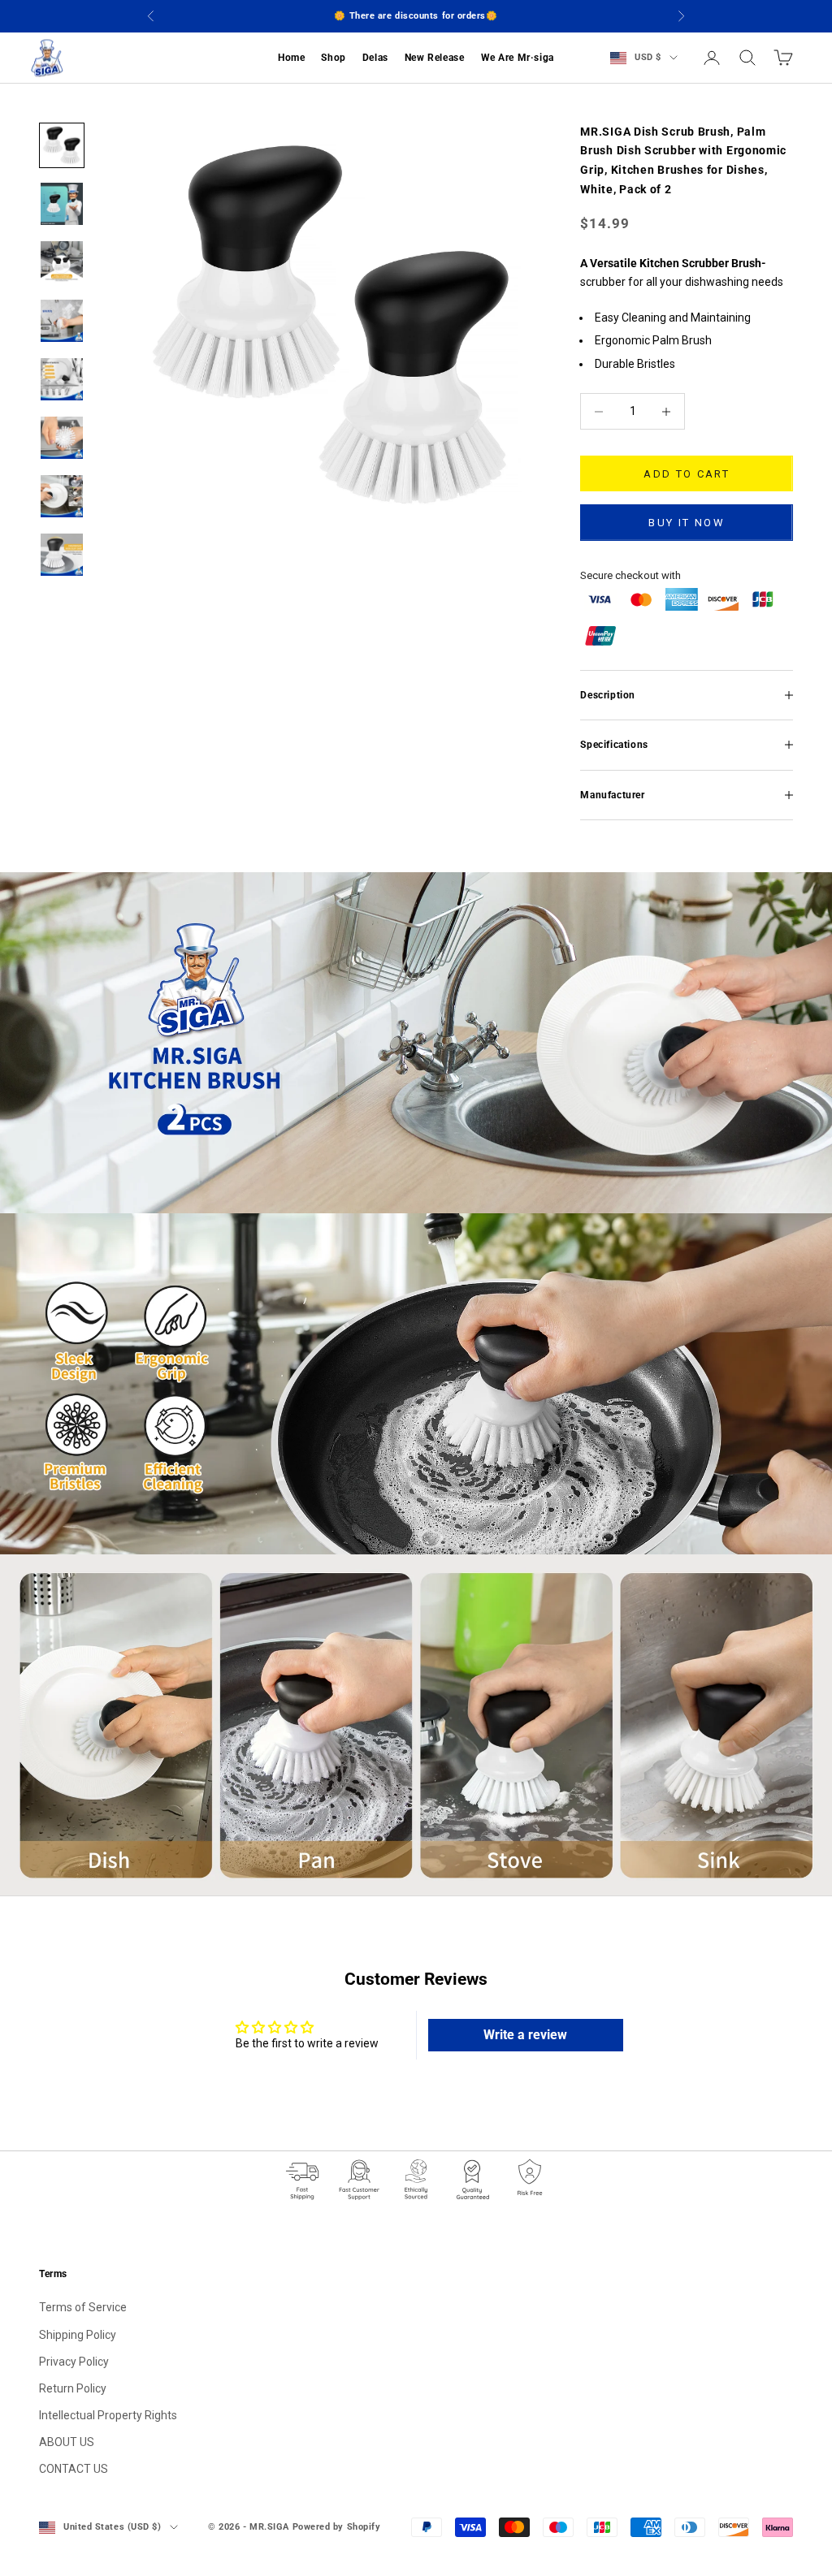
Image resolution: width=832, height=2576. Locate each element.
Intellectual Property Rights (108, 2415)
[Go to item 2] (62, 204)
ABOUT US (67, 2442)
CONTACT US (74, 2469)
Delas (375, 58)
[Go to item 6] (62, 438)
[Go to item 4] (62, 321)
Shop (333, 58)
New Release (435, 58)
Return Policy (73, 2388)
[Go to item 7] (62, 496)
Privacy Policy (74, 2362)
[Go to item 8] (62, 555)
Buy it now (686, 523)
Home (291, 58)
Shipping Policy (78, 2335)
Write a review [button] (525, 2035)
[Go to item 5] (62, 379)
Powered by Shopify (337, 2527)
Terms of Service (83, 2307)
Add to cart (687, 474)
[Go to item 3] (62, 262)
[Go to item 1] (62, 145)
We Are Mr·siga (518, 58)
